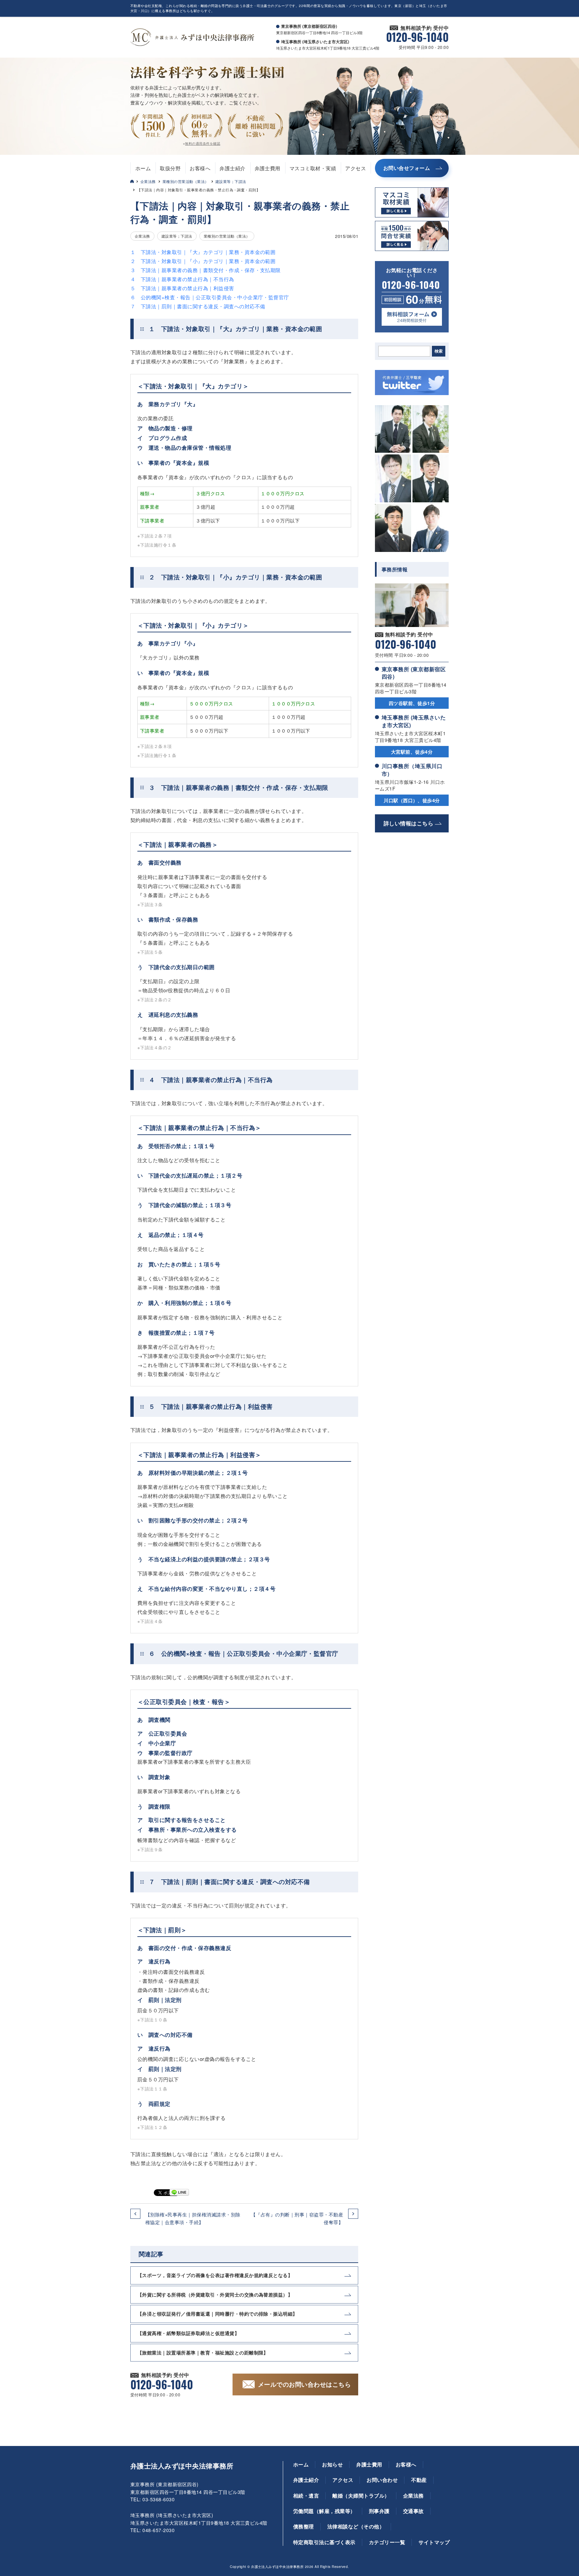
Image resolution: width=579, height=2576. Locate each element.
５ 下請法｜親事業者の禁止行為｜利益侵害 (182, 288)
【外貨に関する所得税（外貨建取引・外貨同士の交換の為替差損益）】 (215, 2295)
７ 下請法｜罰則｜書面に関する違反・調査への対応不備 (198, 306)
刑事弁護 (379, 2511)
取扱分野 (170, 168)
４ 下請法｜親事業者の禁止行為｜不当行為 (182, 279)
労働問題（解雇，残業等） (324, 2511)
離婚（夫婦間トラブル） (361, 2496)
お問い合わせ (382, 2480)
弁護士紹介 (232, 168)
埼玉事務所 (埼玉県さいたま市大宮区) (414, 721)
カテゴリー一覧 (387, 2542)
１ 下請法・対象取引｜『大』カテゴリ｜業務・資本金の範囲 (203, 252)
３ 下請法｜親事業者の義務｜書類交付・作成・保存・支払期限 (206, 270)
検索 (439, 351)
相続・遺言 (306, 2496)
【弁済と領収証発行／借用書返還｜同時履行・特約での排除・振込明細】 (217, 2314)
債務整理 (304, 2526)
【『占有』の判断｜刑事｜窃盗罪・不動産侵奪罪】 (297, 2218)
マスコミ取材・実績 (313, 168)
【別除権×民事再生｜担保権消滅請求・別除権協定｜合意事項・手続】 (193, 2218)
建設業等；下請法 (231, 181)
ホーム (143, 168)
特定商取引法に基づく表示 (324, 2542)
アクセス (356, 168)
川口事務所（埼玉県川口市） (412, 770)
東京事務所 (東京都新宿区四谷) (414, 673)
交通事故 (413, 2511)
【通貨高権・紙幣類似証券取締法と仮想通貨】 (188, 2333)
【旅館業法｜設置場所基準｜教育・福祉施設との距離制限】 (203, 2352)
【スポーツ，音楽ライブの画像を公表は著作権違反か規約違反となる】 (215, 2275)
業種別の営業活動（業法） (186, 181)
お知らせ (332, 2464)
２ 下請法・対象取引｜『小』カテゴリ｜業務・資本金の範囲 (203, 261)
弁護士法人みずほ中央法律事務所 (182, 2466)
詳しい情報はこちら (408, 823)
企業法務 (148, 181)
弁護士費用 (268, 168)
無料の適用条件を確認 (203, 143)
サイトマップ (434, 2542)
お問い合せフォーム (407, 168)
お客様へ (200, 168)
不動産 (419, 2480)
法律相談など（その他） (356, 2526)
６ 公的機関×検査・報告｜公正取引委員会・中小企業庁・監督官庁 (210, 297)
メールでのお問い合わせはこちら (304, 2384)
